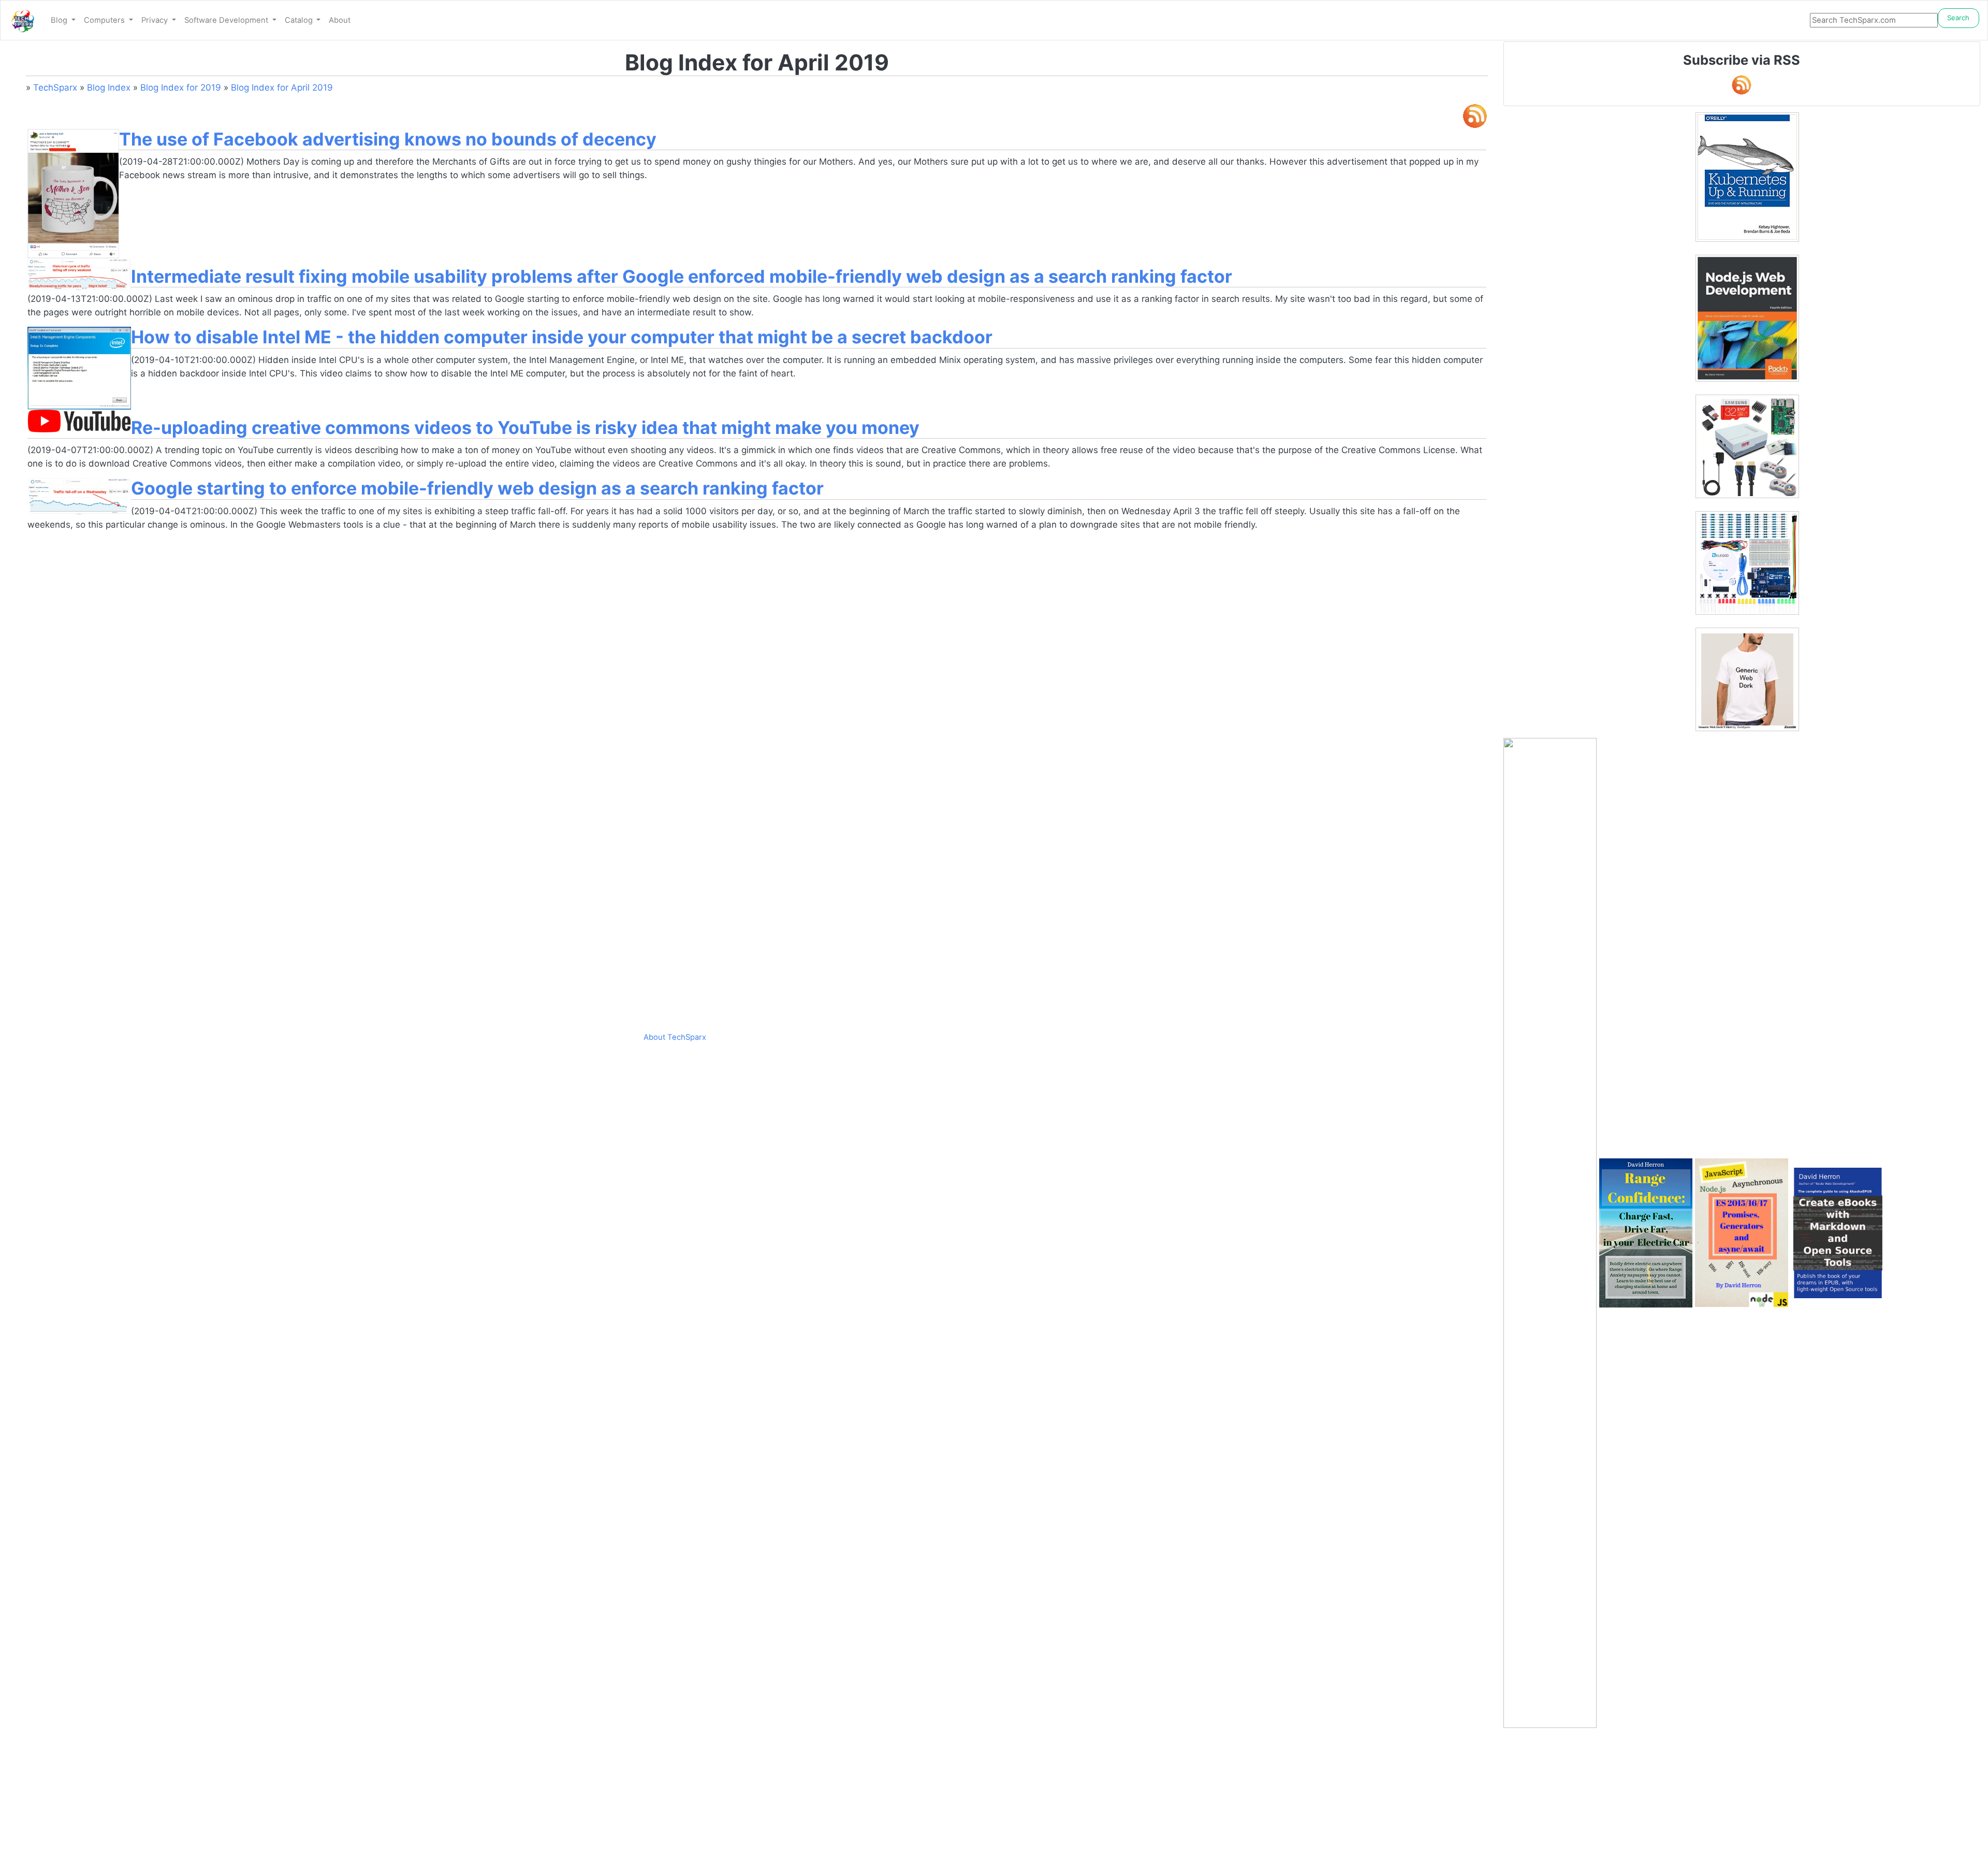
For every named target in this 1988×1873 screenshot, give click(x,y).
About (340, 20)
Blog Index (109, 88)
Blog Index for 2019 (181, 88)
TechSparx (55, 88)
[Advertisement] (1742, 1801)
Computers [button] (105, 20)
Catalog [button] (300, 20)
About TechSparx (675, 1037)
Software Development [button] (227, 20)
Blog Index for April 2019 (282, 88)
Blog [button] (60, 20)
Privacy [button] (156, 20)
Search (1958, 18)
